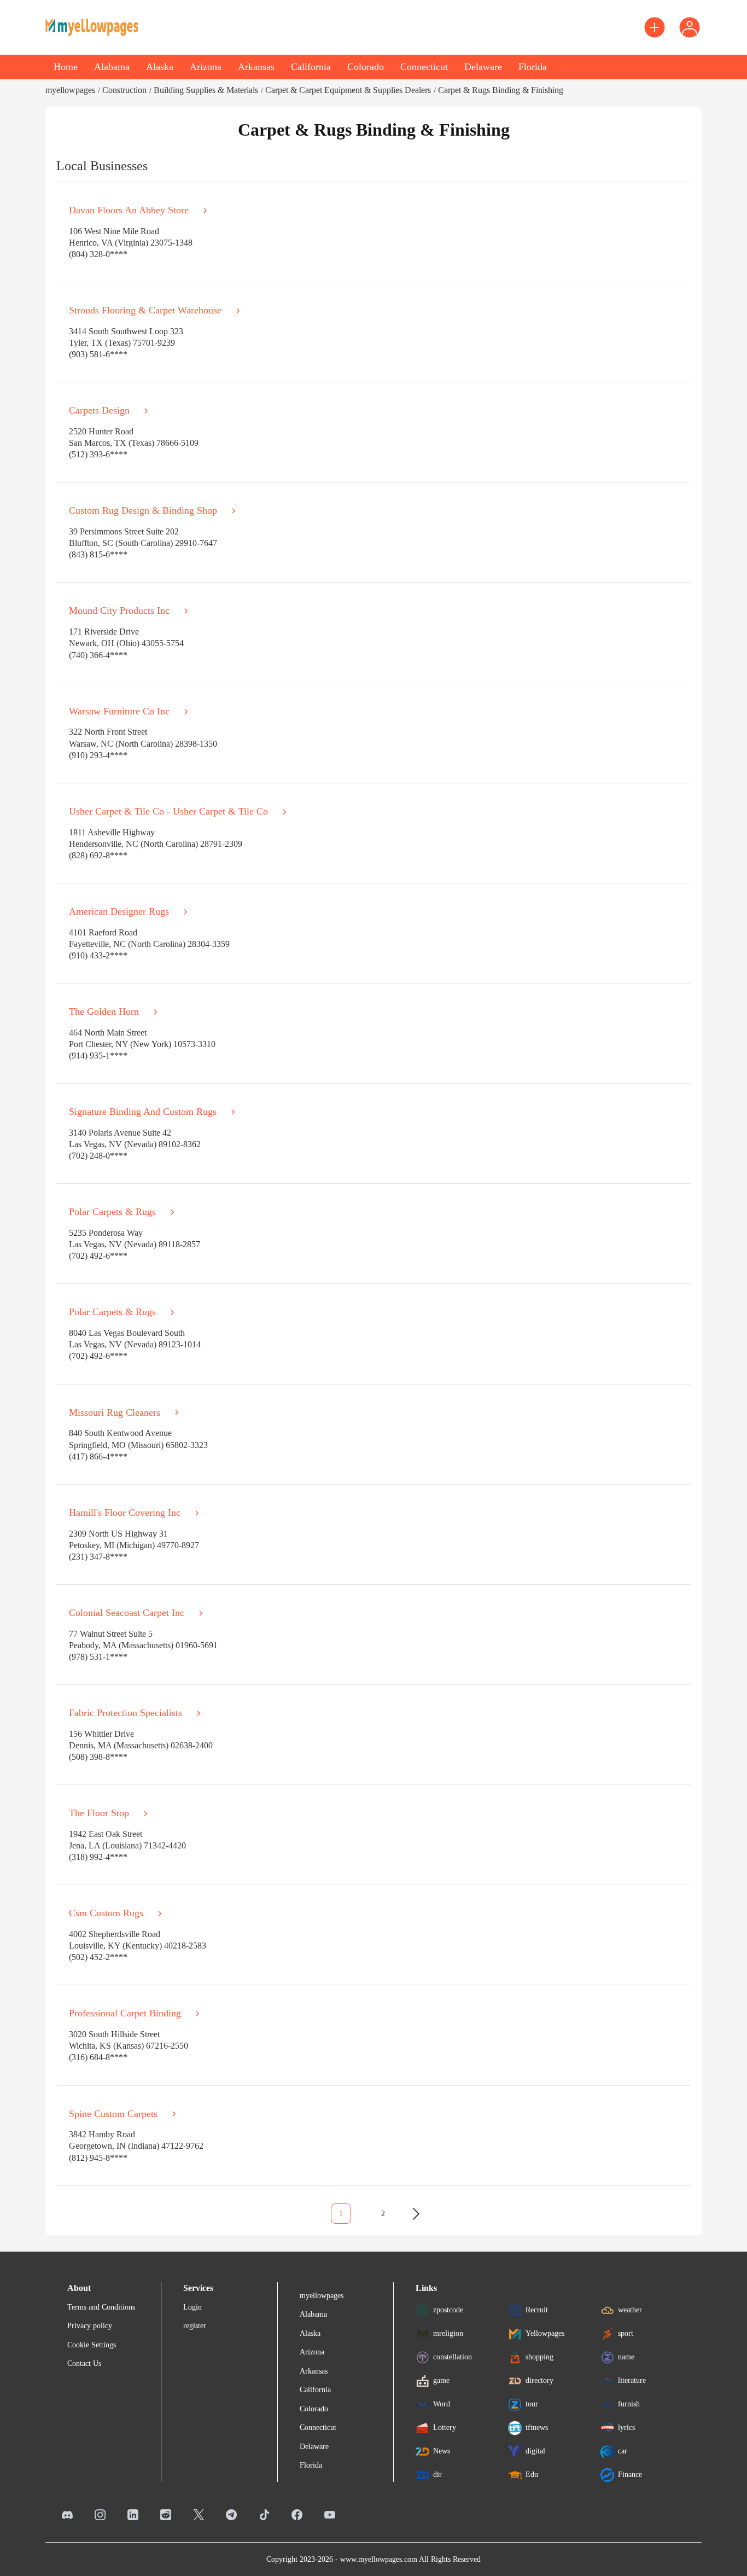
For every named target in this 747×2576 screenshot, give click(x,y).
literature (632, 2380)
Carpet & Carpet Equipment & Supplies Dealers (348, 90)
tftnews (537, 2427)
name (626, 2357)
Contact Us (84, 2363)
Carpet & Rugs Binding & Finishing (501, 90)
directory (539, 2380)
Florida (533, 67)
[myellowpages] (92, 27)
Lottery (445, 2427)
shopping (539, 2357)
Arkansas (256, 67)
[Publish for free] (655, 27)
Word (442, 2404)
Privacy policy (90, 2326)
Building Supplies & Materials (206, 90)
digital (535, 2451)
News (442, 2451)
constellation (453, 2357)
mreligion (448, 2333)
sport (626, 2333)
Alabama (112, 67)
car (623, 2451)
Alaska (160, 67)
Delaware (483, 67)
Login (192, 2307)
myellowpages (70, 90)
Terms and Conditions (101, 2307)
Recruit (537, 2310)
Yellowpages (545, 2333)
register (195, 2326)
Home (66, 67)
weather (630, 2310)
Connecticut (424, 67)
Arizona (206, 67)
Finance (630, 2475)
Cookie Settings (92, 2345)
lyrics (626, 2427)
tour (532, 2404)
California (311, 67)
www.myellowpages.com (379, 2559)
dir (437, 2475)
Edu (532, 2475)
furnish (629, 2404)
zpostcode (448, 2310)
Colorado (366, 67)
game (441, 2380)
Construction (124, 90)
